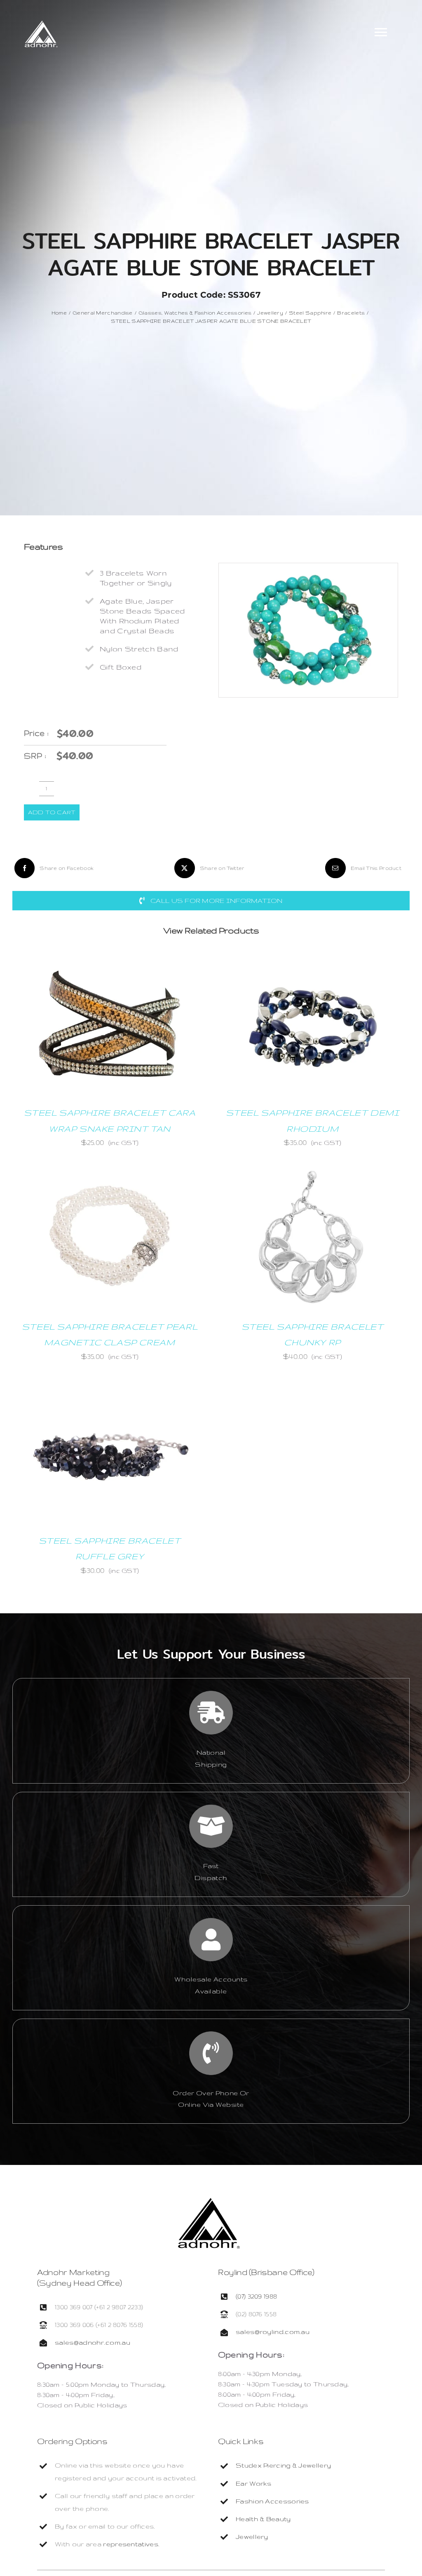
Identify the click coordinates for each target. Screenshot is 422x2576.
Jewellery (252, 2537)
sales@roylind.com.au (273, 2332)
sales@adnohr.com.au (93, 2342)
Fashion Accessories (272, 2501)
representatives (131, 2544)
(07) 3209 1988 (256, 2296)
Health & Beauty (263, 2519)
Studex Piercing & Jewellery (283, 2465)
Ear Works (254, 2483)
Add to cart (52, 812)
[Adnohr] (209, 2202)
